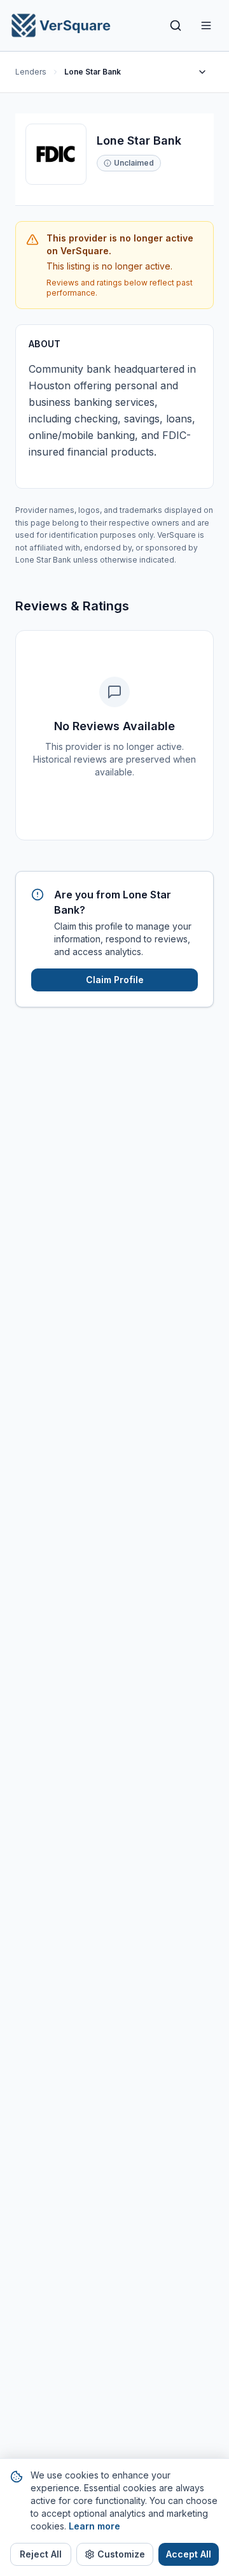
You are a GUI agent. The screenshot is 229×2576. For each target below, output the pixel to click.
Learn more (94, 2526)
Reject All (41, 2554)
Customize (121, 2554)
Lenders (31, 72)
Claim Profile (115, 980)
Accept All (189, 2554)
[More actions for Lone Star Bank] (202, 72)
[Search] (176, 25)
